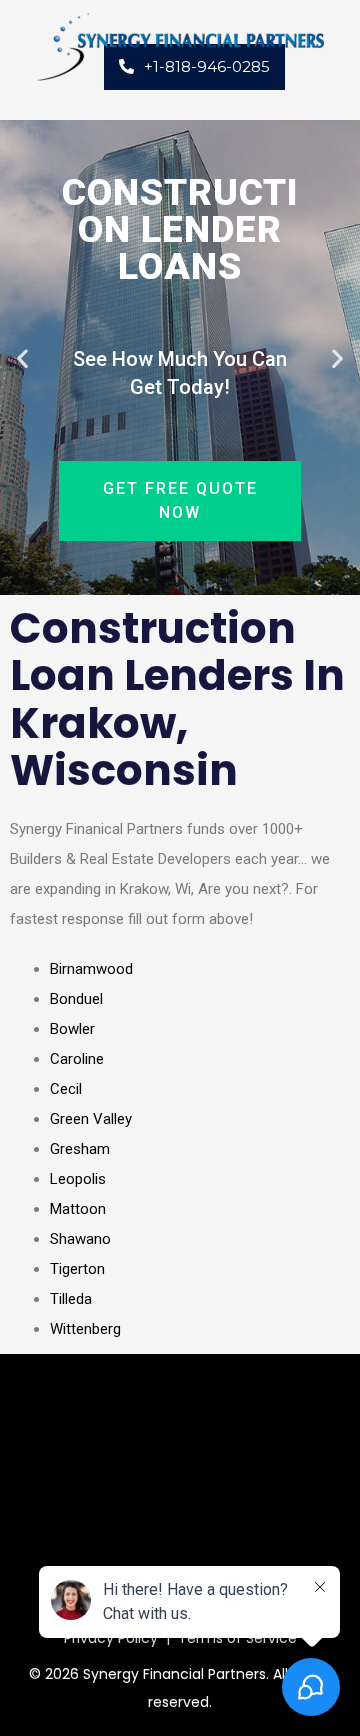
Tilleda (71, 1299)
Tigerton (77, 1269)
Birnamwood (91, 969)
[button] (22, 357)
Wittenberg (85, 1329)
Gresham (80, 1149)
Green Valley (91, 1119)
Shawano (80, 1239)
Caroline (77, 1059)
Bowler (72, 1029)
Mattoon (78, 1209)
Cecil (66, 1089)
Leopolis (78, 1179)
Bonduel (76, 999)
